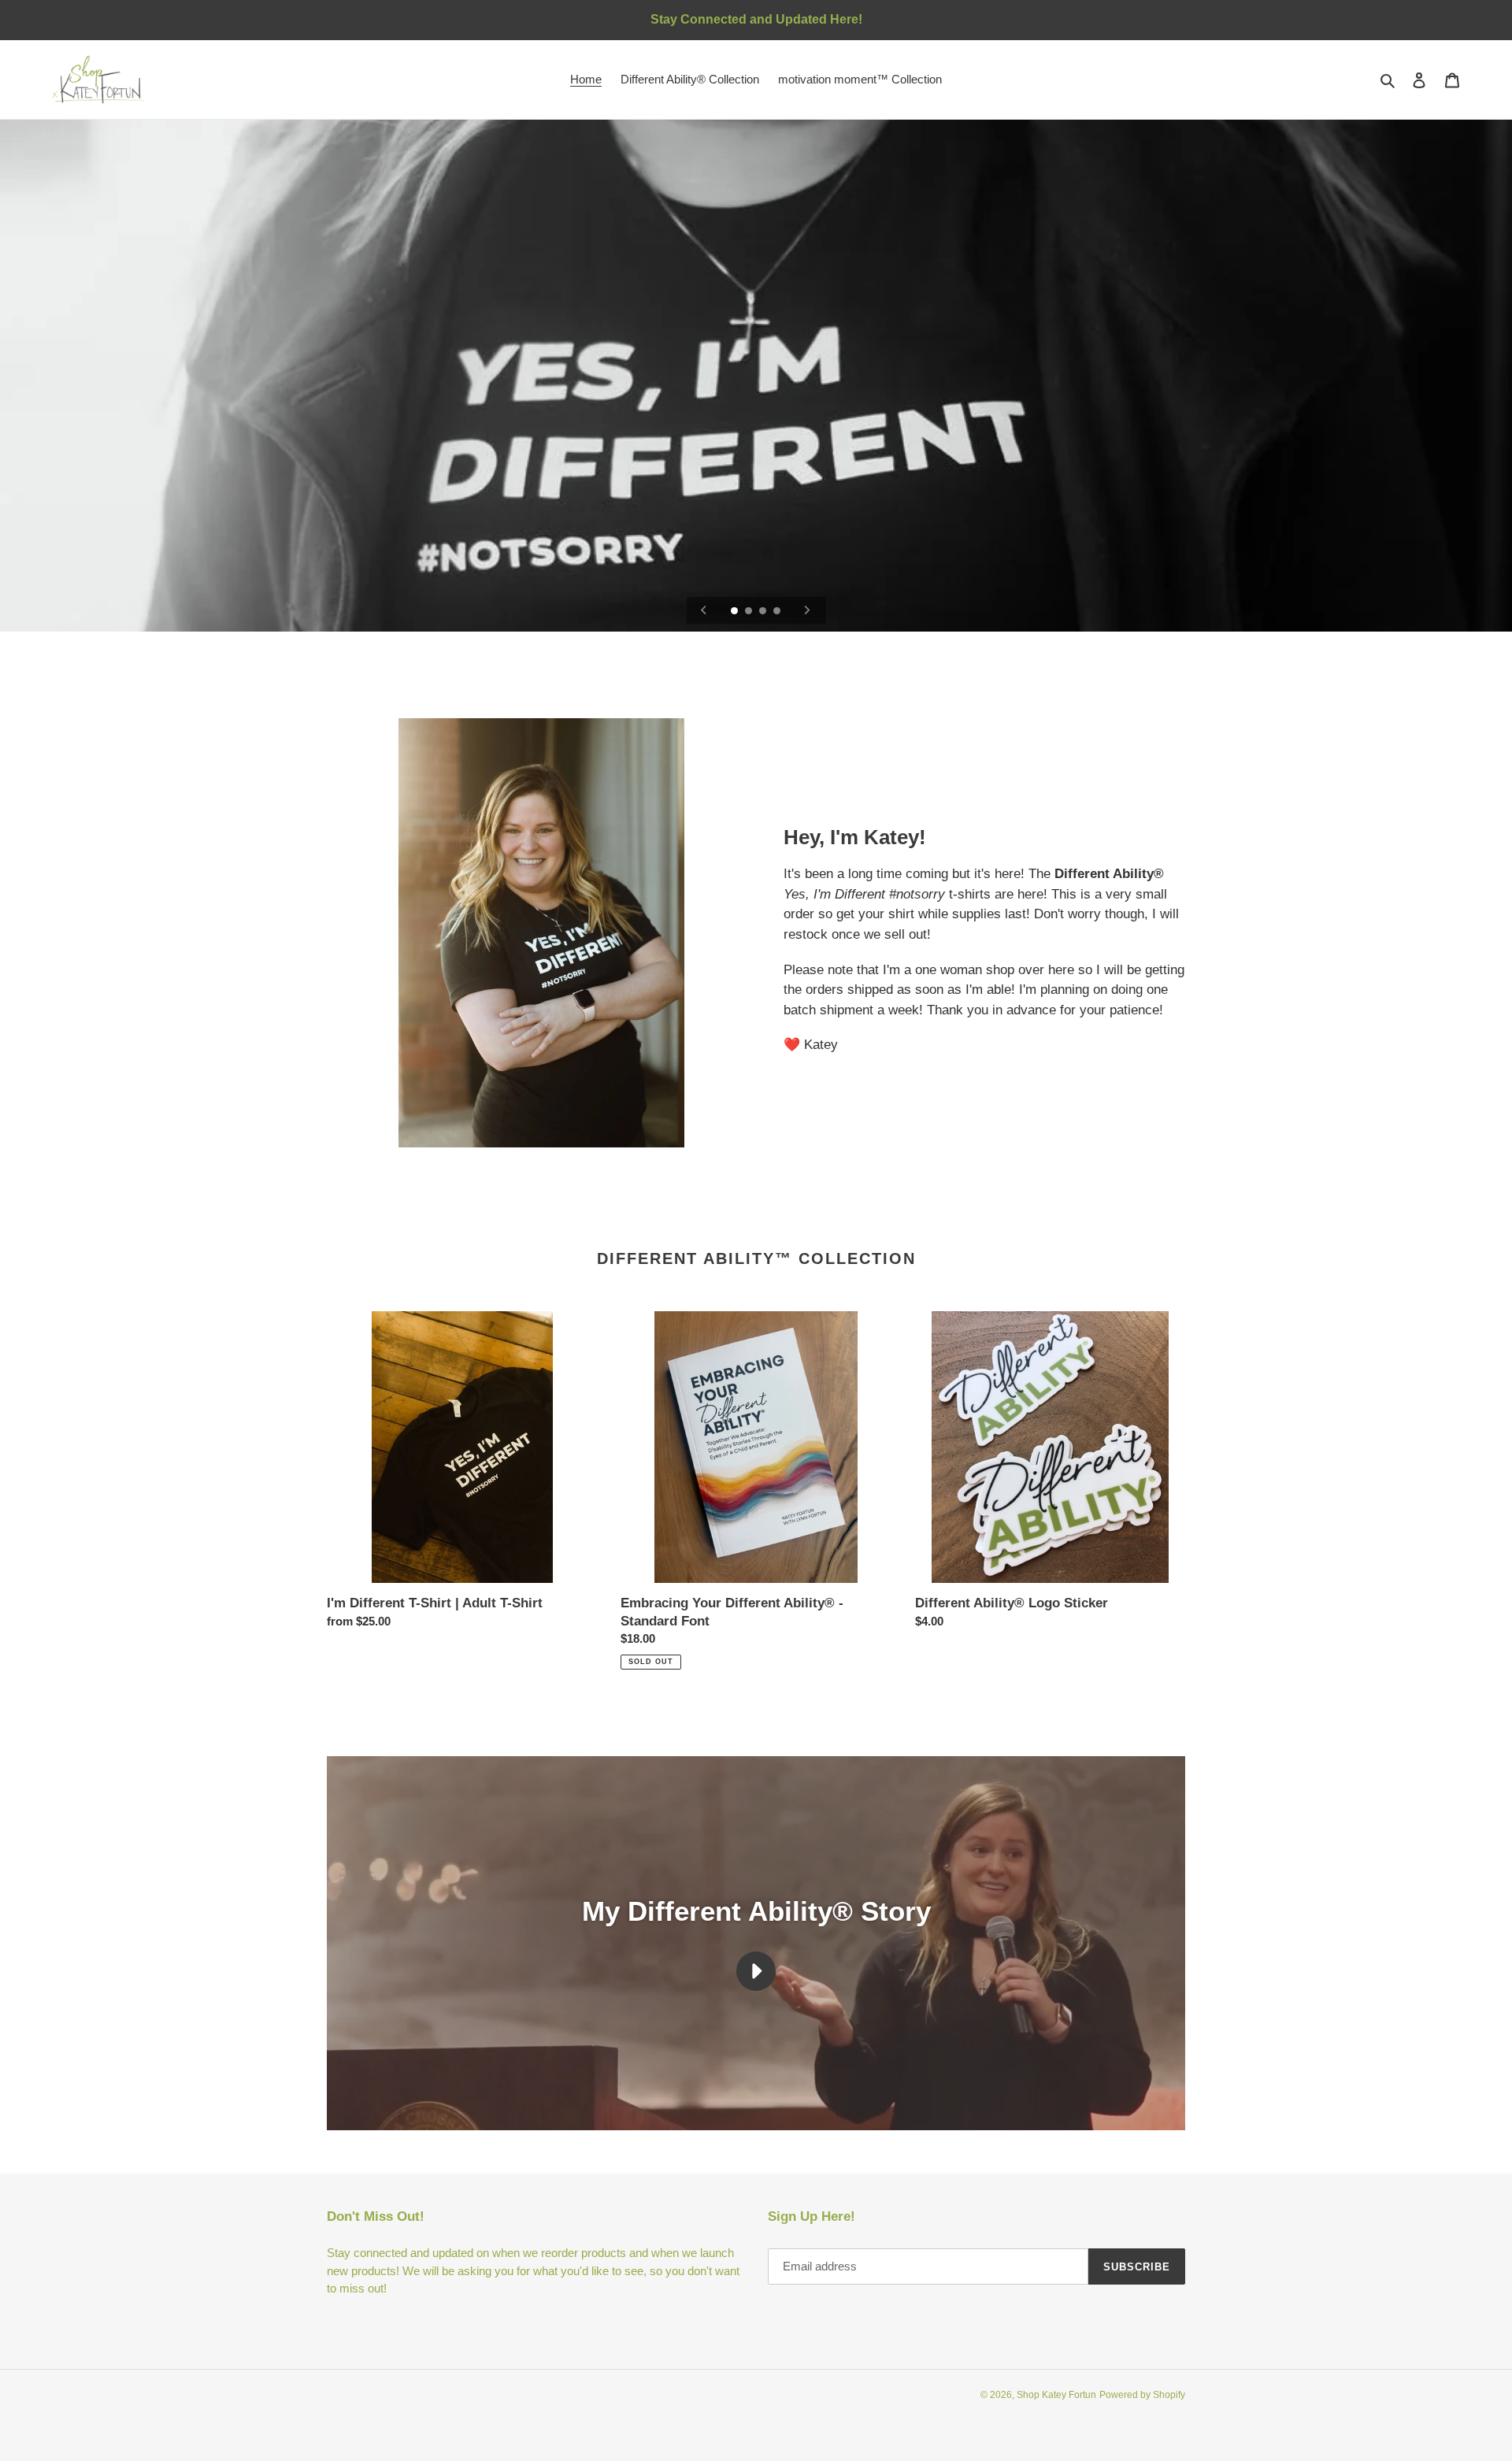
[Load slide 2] (750, 612)
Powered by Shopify (1142, 2395)
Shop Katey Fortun (1056, 2395)
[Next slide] (807, 610)
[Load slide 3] (764, 612)
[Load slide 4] (778, 612)
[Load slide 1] (736, 612)
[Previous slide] (704, 610)
